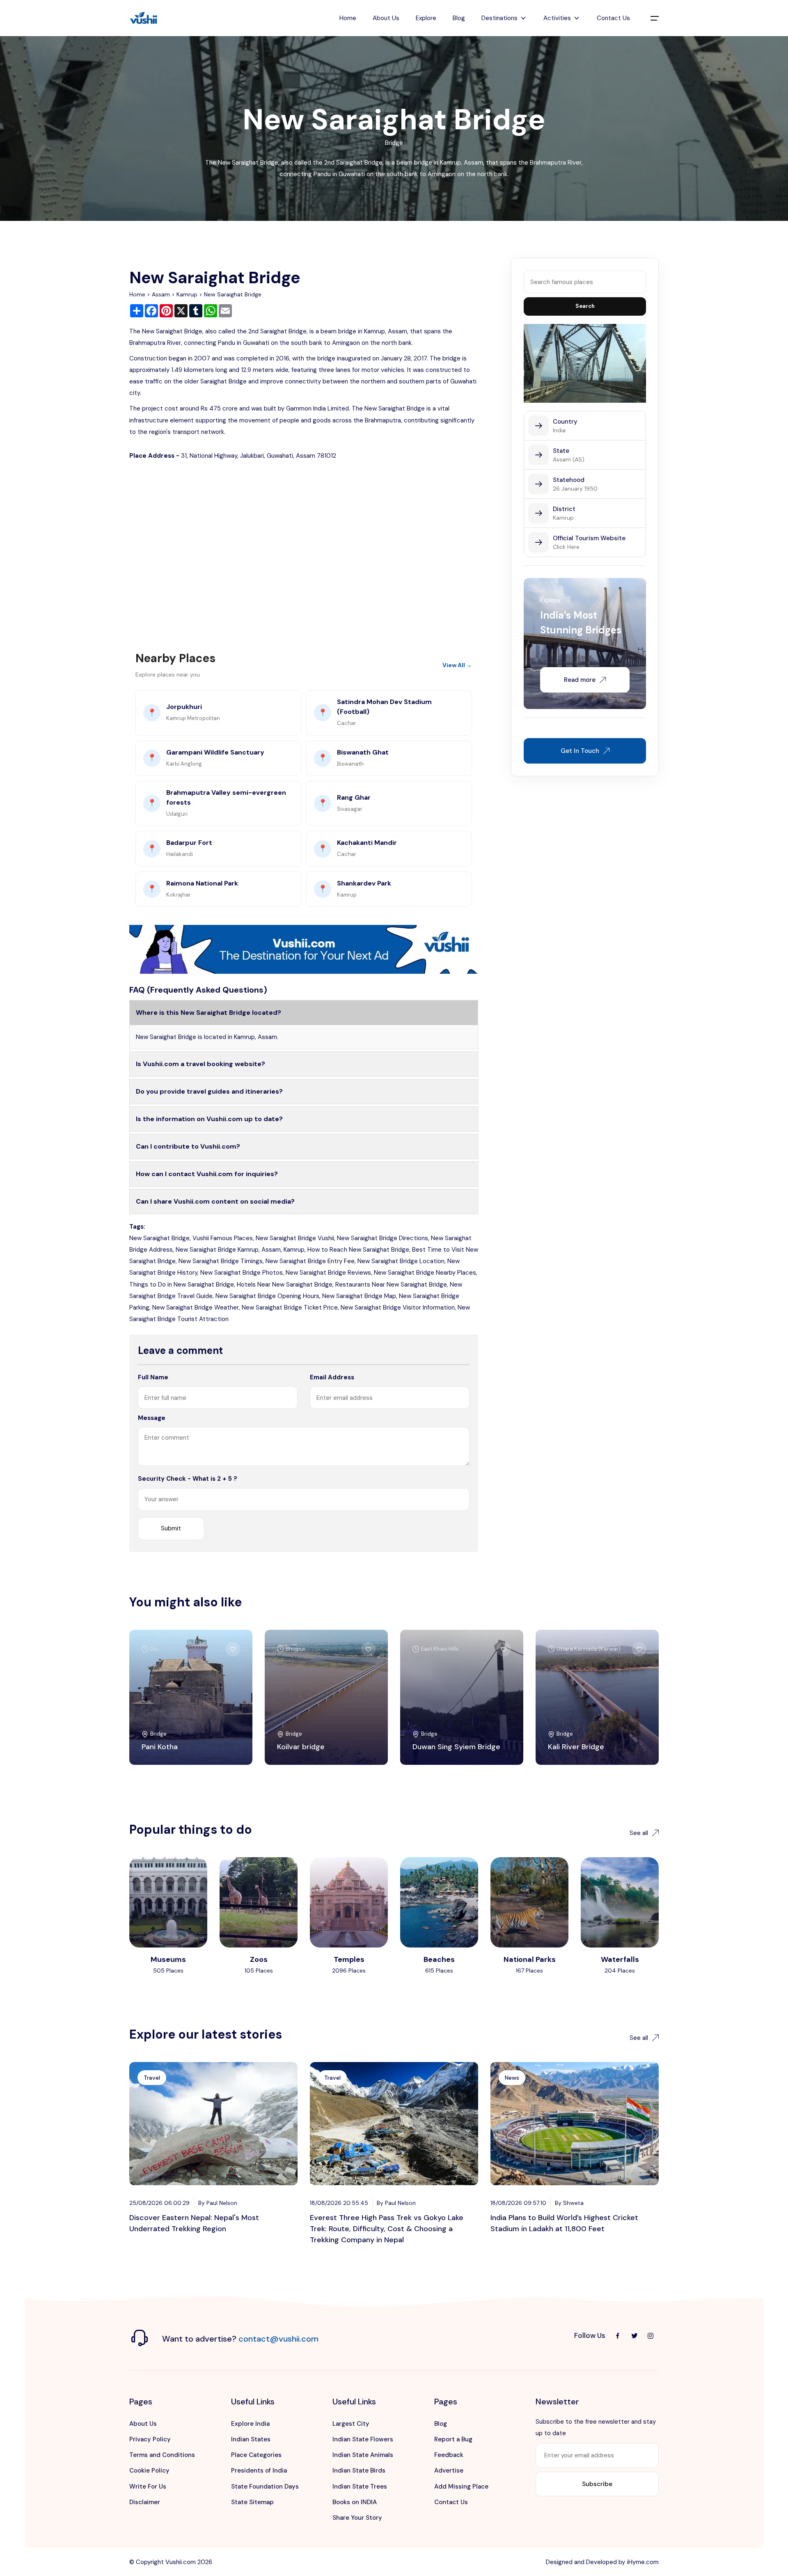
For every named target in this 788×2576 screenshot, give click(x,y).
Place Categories (256, 2455)
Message (152, 1418)
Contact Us (613, 18)
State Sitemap (252, 2502)
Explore (426, 18)
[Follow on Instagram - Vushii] (651, 2336)
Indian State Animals (363, 2455)
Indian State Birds (359, 2470)
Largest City (351, 2424)
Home (348, 18)
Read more (580, 680)
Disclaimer (145, 2502)
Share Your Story (357, 2518)
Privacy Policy (150, 2439)
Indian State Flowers (363, 2439)
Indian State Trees (360, 2487)
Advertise (449, 2470)
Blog (459, 18)
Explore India (250, 2424)
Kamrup (187, 294)
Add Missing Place (461, 2487)
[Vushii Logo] (144, 18)
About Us (386, 18)
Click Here (566, 547)
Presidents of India (259, 2470)
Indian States (251, 2439)
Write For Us (148, 2487)
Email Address (332, 1377)
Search (585, 306)
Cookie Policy (149, 2470)
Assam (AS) (569, 459)
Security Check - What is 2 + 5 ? (188, 1479)
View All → (457, 665)
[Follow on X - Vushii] (634, 2336)
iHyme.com (643, 2562)
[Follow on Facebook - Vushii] (618, 2336)
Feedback (449, 2455)
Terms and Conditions (162, 2455)
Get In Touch (580, 751)
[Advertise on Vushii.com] (304, 949)
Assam (161, 294)
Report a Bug (453, 2439)
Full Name (153, 1377)
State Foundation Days (265, 2487)
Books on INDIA (355, 2502)
